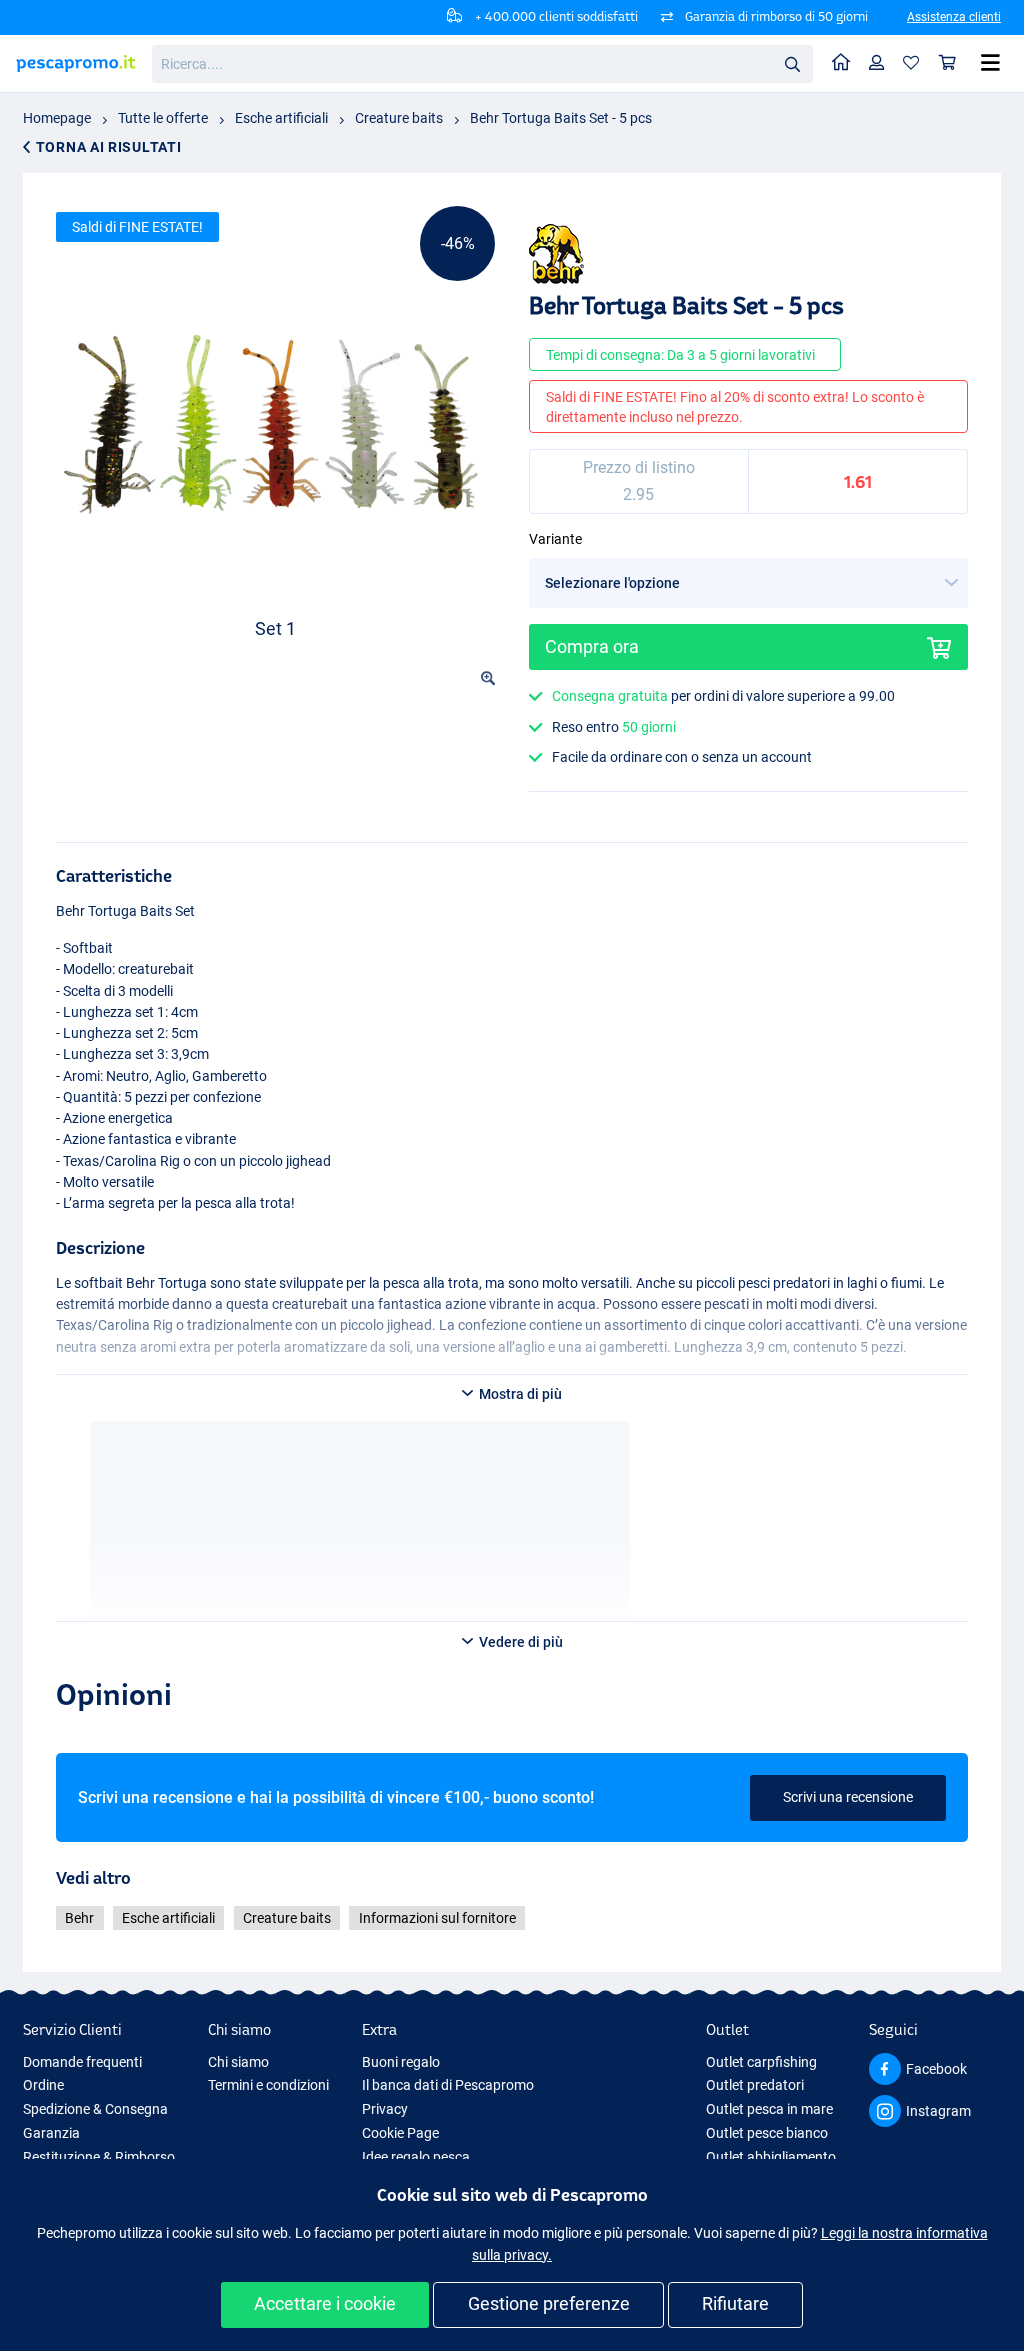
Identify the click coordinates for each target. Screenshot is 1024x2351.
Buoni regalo (401, 2062)
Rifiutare (735, 2303)
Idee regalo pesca (416, 2157)
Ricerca (792, 63)
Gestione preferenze (549, 2303)
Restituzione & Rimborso (99, 2157)
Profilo (877, 63)
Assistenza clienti (954, 17)
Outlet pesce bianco (767, 2133)
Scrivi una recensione (848, 1797)
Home (841, 63)
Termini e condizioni (268, 2085)
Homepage (57, 118)
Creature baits (399, 118)
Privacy (385, 2109)
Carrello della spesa (948, 63)
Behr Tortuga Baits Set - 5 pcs (561, 118)
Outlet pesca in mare (769, 2109)
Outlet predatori (755, 2085)
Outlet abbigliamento (771, 2157)
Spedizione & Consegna (95, 2109)
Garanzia (51, 2133)
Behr (79, 1918)
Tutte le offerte (163, 118)
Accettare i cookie (325, 2303)
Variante (555, 539)
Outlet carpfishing (761, 2062)
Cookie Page (400, 2133)
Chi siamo (238, 2062)
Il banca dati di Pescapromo (448, 2085)
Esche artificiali (281, 118)
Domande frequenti (82, 2062)
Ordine (43, 2085)
